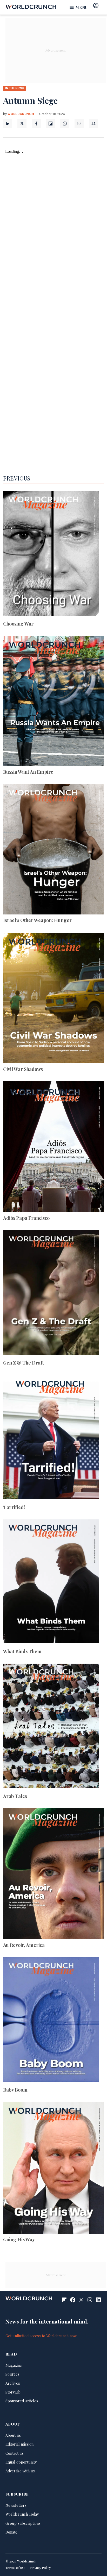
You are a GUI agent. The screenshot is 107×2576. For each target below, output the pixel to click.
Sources (12, 2374)
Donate (11, 2532)
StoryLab (13, 2392)
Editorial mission (19, 2444)
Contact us (15, 2453)
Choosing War (18, 624)
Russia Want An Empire (28, 772)
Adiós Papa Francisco (26, 1218)
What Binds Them (22, 1651)
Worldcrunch (21, 114)
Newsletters (16, 2505)
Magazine (14, 2365)
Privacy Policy (40, 2568)
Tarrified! (14, 1507)
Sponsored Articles (22, 2401)
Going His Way (19, 2239)
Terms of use (15, 2568)
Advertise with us (20, 2471)
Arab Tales (15, 1796)
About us (13, 2435)
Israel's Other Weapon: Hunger (37, 920)
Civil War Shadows (23, 1069)
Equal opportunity (21, 2462)
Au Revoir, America (24, 1945)
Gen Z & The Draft (24, 1363)
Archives (13, 2383)
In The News (15, 88)
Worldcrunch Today (22, 2514)
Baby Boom (15, 2090)
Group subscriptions (23, 2523)
